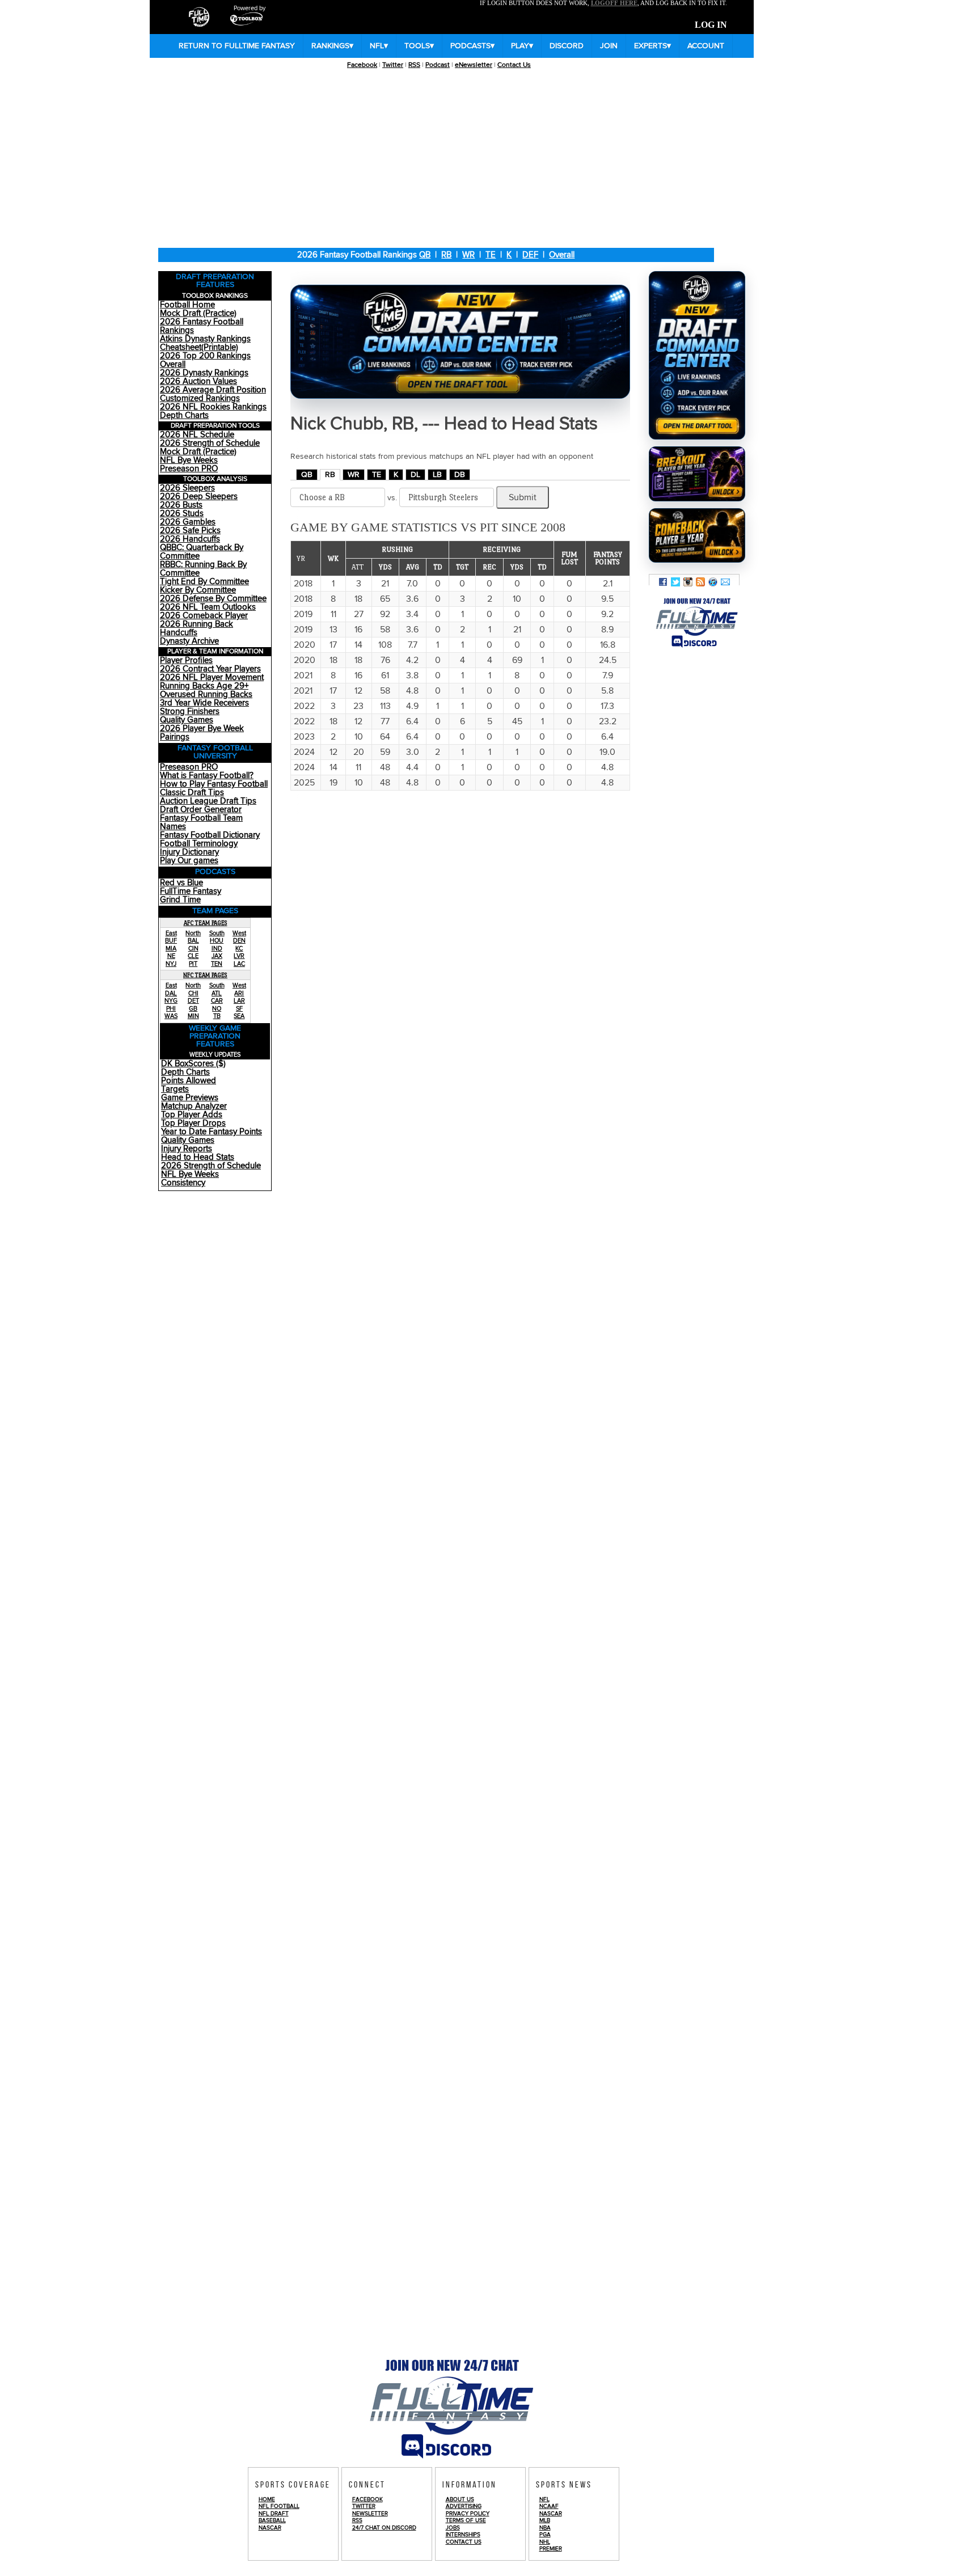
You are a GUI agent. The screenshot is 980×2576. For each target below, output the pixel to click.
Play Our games (189, 861)
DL (415, 475)
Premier (551, 2549)
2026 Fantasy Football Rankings (202, 326)
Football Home (187, 305)
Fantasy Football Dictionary (210, 835)
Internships (463, 2535)
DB (460, 475)
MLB (545, 2520)
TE (491, 255)
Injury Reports (187, 1149)
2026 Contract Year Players (210, 669)
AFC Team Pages (206, 923)
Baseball (272, 2520)
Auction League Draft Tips (208, 801)
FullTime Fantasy (191, 891)
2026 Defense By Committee (213, 599)
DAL (171, 993)
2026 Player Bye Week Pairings (202, 733)
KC (239, 949)
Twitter (393, 65)
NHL (545, 2542)
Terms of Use (466, 2520)
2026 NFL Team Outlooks (208, 607)
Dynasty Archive (189, 641)
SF (239, 1009)
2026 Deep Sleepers (199, 497)
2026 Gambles (188, 522)
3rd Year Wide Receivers (204, 703)
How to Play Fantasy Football (214, 784)
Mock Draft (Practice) (198, 313)
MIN (193, 1016)
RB (446, 255)
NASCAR (270, 2528)
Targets (175, 1089)
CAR (217, 1001)
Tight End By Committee (204, 582)
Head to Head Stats (198, 1157)
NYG (171, 1001)
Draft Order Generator (201, 810)
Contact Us (514, 65)
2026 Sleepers (187, 488)
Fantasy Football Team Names (201, 822)
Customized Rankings (200, 398)
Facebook (362, 65)
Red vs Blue (181, 883)
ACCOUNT (706, 46)
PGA (545, 2535)
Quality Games (187, 720)
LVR (239, 956)
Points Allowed (189, 1081)
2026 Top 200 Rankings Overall (205, 360)
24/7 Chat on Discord (384, 2528)
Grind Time (180, 900)
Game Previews (190, 1098)
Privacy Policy (468, 2514)
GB (193, 1009)
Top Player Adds (192, 1115)
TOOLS (419, 46)
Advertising (464, 2506)
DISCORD (567, 46)
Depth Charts (184, 415)
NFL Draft (274, 2514)
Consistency (183, 1183)
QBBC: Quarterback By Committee (202, 552)
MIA (171, 949)
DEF (530, 255)
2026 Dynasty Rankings (204, 373)
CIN (193, 949)
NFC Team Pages (205, 975)
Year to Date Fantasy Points (212, 1132)
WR (468, 255)
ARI (239, 993)
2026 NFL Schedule (197, 435)
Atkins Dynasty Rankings (205, 339)
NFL (379, 46)
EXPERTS (652, 46)
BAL (193, 941)
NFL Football (279, 2506)
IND (217, 949)
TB (217, 1016)
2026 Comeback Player (204, 616)
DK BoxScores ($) (193, 1064)
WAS (171, 1016)
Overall (562, 255)
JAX (217, 956)
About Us (460, 2499)
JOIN (609, 46)
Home (267, 2499)
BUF (171, 941)
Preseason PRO (189, 469)
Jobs (453, 2528)
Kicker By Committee (198, 590)
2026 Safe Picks (190, 531)
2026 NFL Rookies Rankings (213, 407)
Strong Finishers (190, 711)
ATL (217, 993)
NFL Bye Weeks (189, 460)
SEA (239, 1016)
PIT (193, 964)
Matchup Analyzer (194, 1106)
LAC (239, 964)
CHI (193, 993)
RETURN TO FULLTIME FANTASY (237, 46)
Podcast (438, 65)
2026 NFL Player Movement (212, 677)
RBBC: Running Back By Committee (203, 569)
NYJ (171, 964)
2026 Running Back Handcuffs (197, 628)
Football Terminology (199, 844)
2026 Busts (181, 505)
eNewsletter (474, 65)
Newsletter (370, 2514)
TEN (217, 964)
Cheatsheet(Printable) (199, 347)
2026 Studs (182, 514)
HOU (217, 941)
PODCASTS (472, 46)
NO (217, 1009)
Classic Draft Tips (192, 793)
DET (193, 1001)
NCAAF (549, 2506)
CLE (193, 956)
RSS (414, 65)
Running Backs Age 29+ (204, 686)
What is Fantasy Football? (207, 776)
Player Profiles (186, 660)
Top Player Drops (193, 1123)
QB (425, 255)
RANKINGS (332, 46)
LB (437, 475)
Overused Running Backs (206, 694)
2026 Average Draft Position (213, 390)
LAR (239, 1001)
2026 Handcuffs (190, 539)
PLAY (522, 46)
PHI (171, 1009)
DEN (239, 941)
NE (171, 956)
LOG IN (711, 25)
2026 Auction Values (198, 381)
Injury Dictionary (189, 852)
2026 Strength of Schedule (210, 443)
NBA (545, 2528)
